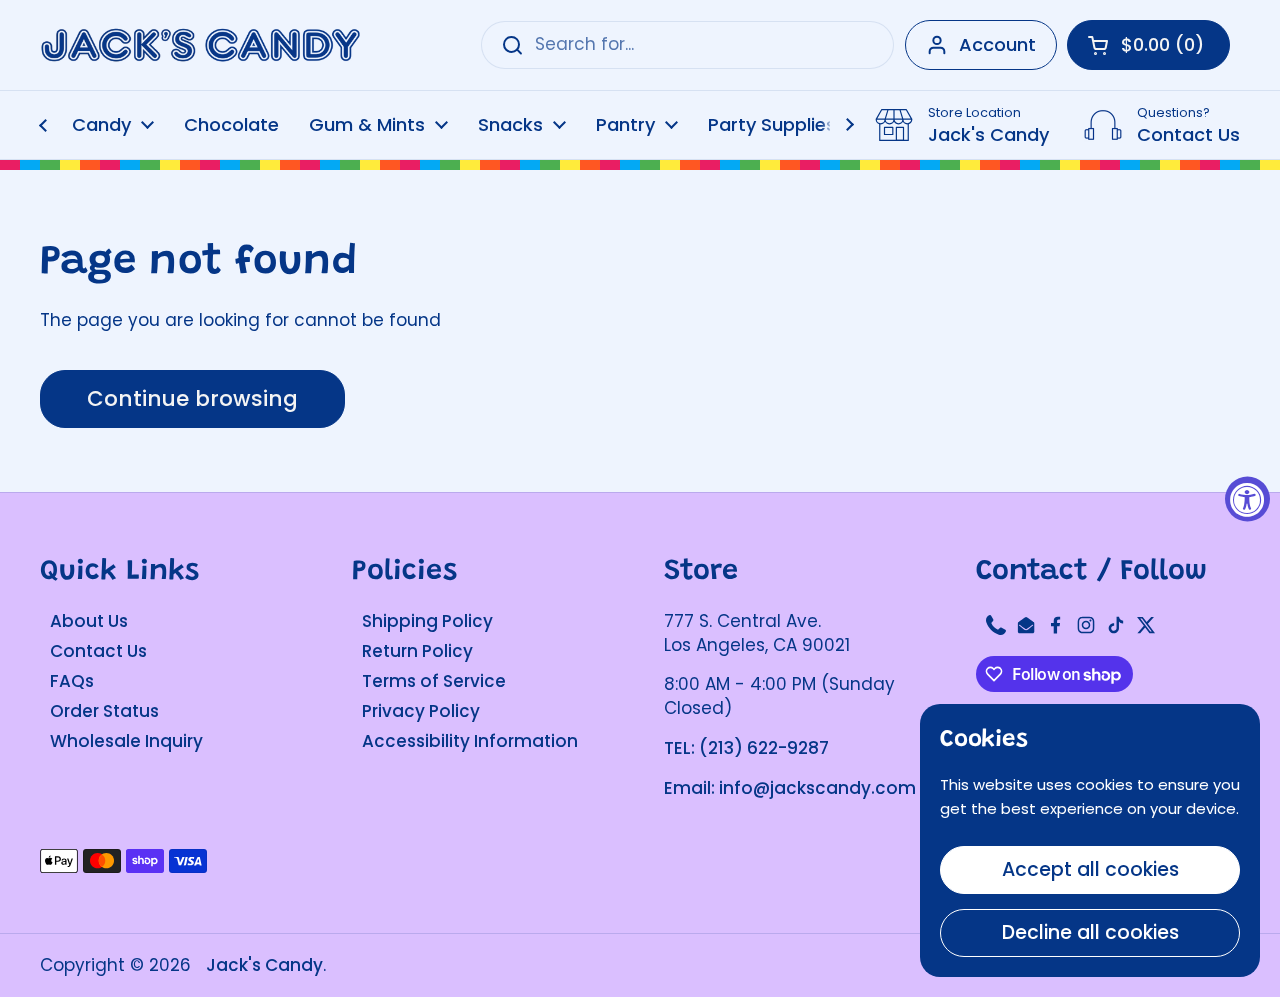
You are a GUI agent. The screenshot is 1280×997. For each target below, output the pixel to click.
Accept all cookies (1090, 869)
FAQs (72, 681)
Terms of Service (434, 681)
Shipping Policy (427, 621)
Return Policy (417, 651)
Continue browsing (192, 398)
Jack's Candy (264, 965)
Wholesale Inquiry (126, 741)
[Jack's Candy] (200, 45)
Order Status (104, 711)
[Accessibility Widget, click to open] (1247, 498)
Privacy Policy (421, 711)
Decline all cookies (1090, 932)
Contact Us (98, 651)
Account (997, 44)
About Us (89, 621)
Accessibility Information (470, 741)
